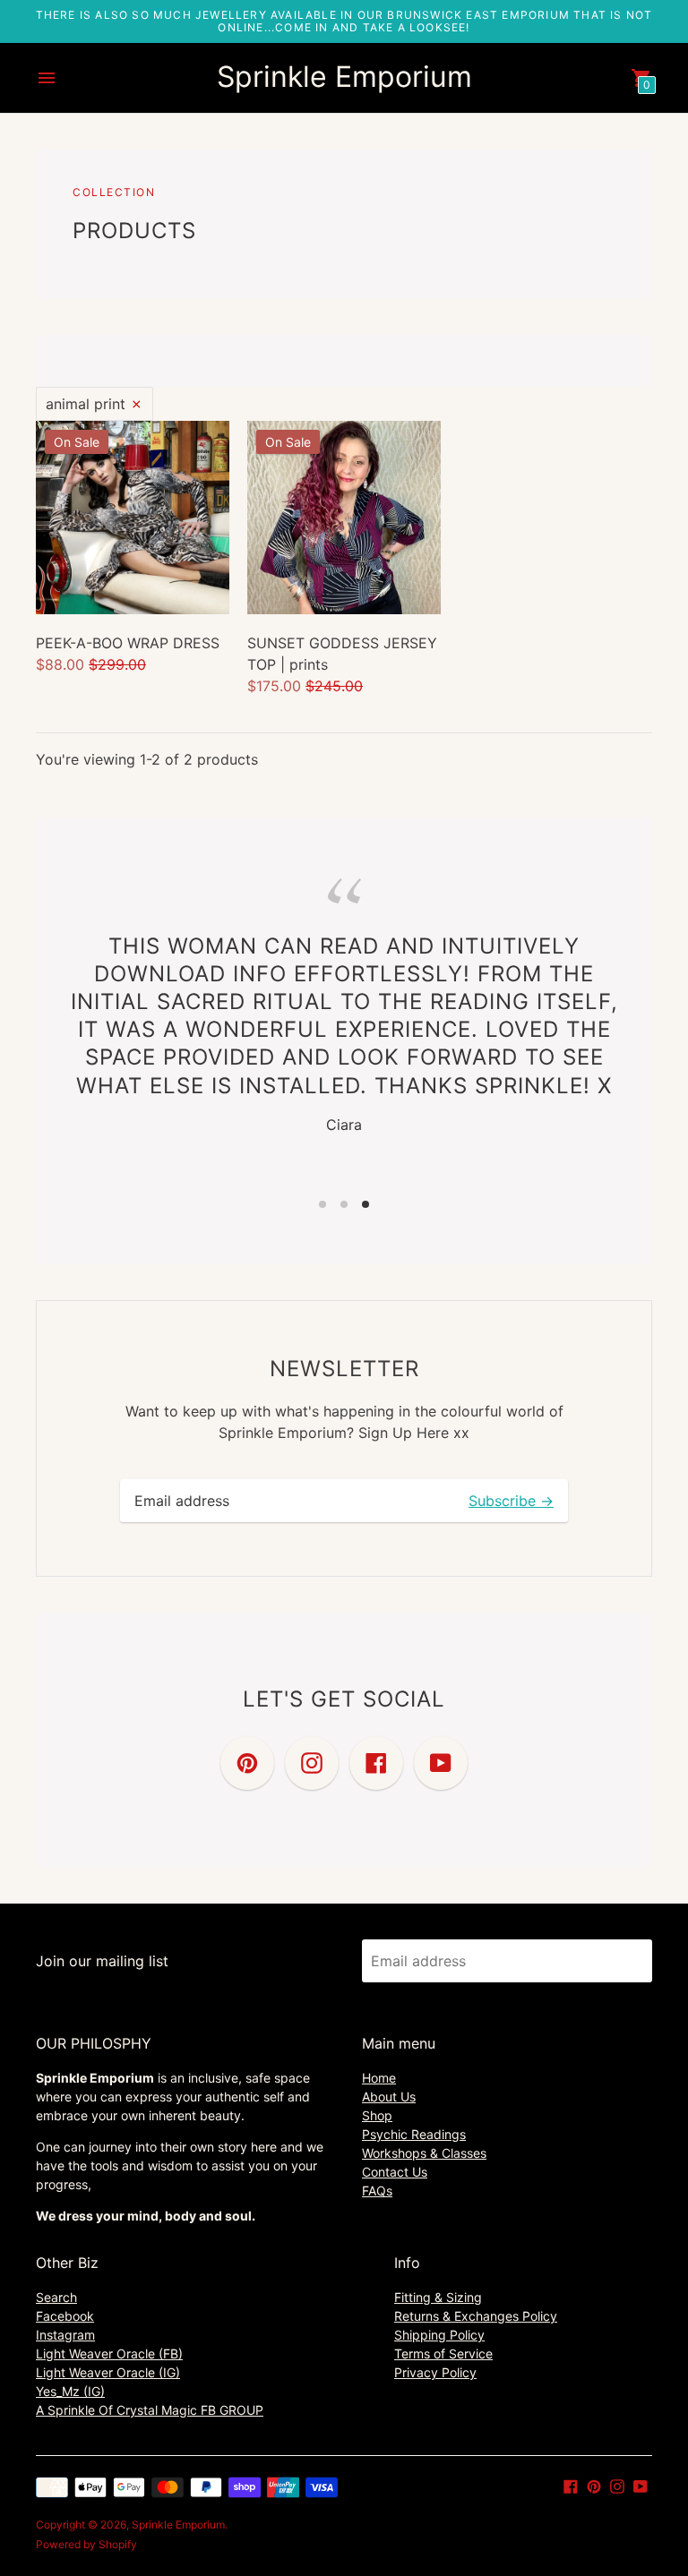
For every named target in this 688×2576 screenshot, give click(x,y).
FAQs (377, 2191)
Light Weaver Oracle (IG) (108, 2372)
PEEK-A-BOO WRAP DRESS (128, 643)
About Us (389, 2097)
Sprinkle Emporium (178, 2525)
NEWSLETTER (344, 1369)
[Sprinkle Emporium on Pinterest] (594, 2485)
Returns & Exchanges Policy (476, 2316)
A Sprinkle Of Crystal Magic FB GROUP (150, 2410)
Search (56, 2297)
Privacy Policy (435, 2372)
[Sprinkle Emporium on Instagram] (617, 2485)
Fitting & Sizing (438, 2297)
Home (379, 2078)
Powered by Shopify (86, 2544)
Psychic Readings (414, 2134)
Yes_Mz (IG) (70, 2391)
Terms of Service (443, 2353)
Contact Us (395, 2172)
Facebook (65, 2316)
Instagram (65, 2335)
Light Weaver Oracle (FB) (109, 2353)
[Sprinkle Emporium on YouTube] (641, 2485)
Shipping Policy (439, 2335)
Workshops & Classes (424, 2153)
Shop (377, 2115)
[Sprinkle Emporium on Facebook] (571, 2485)
